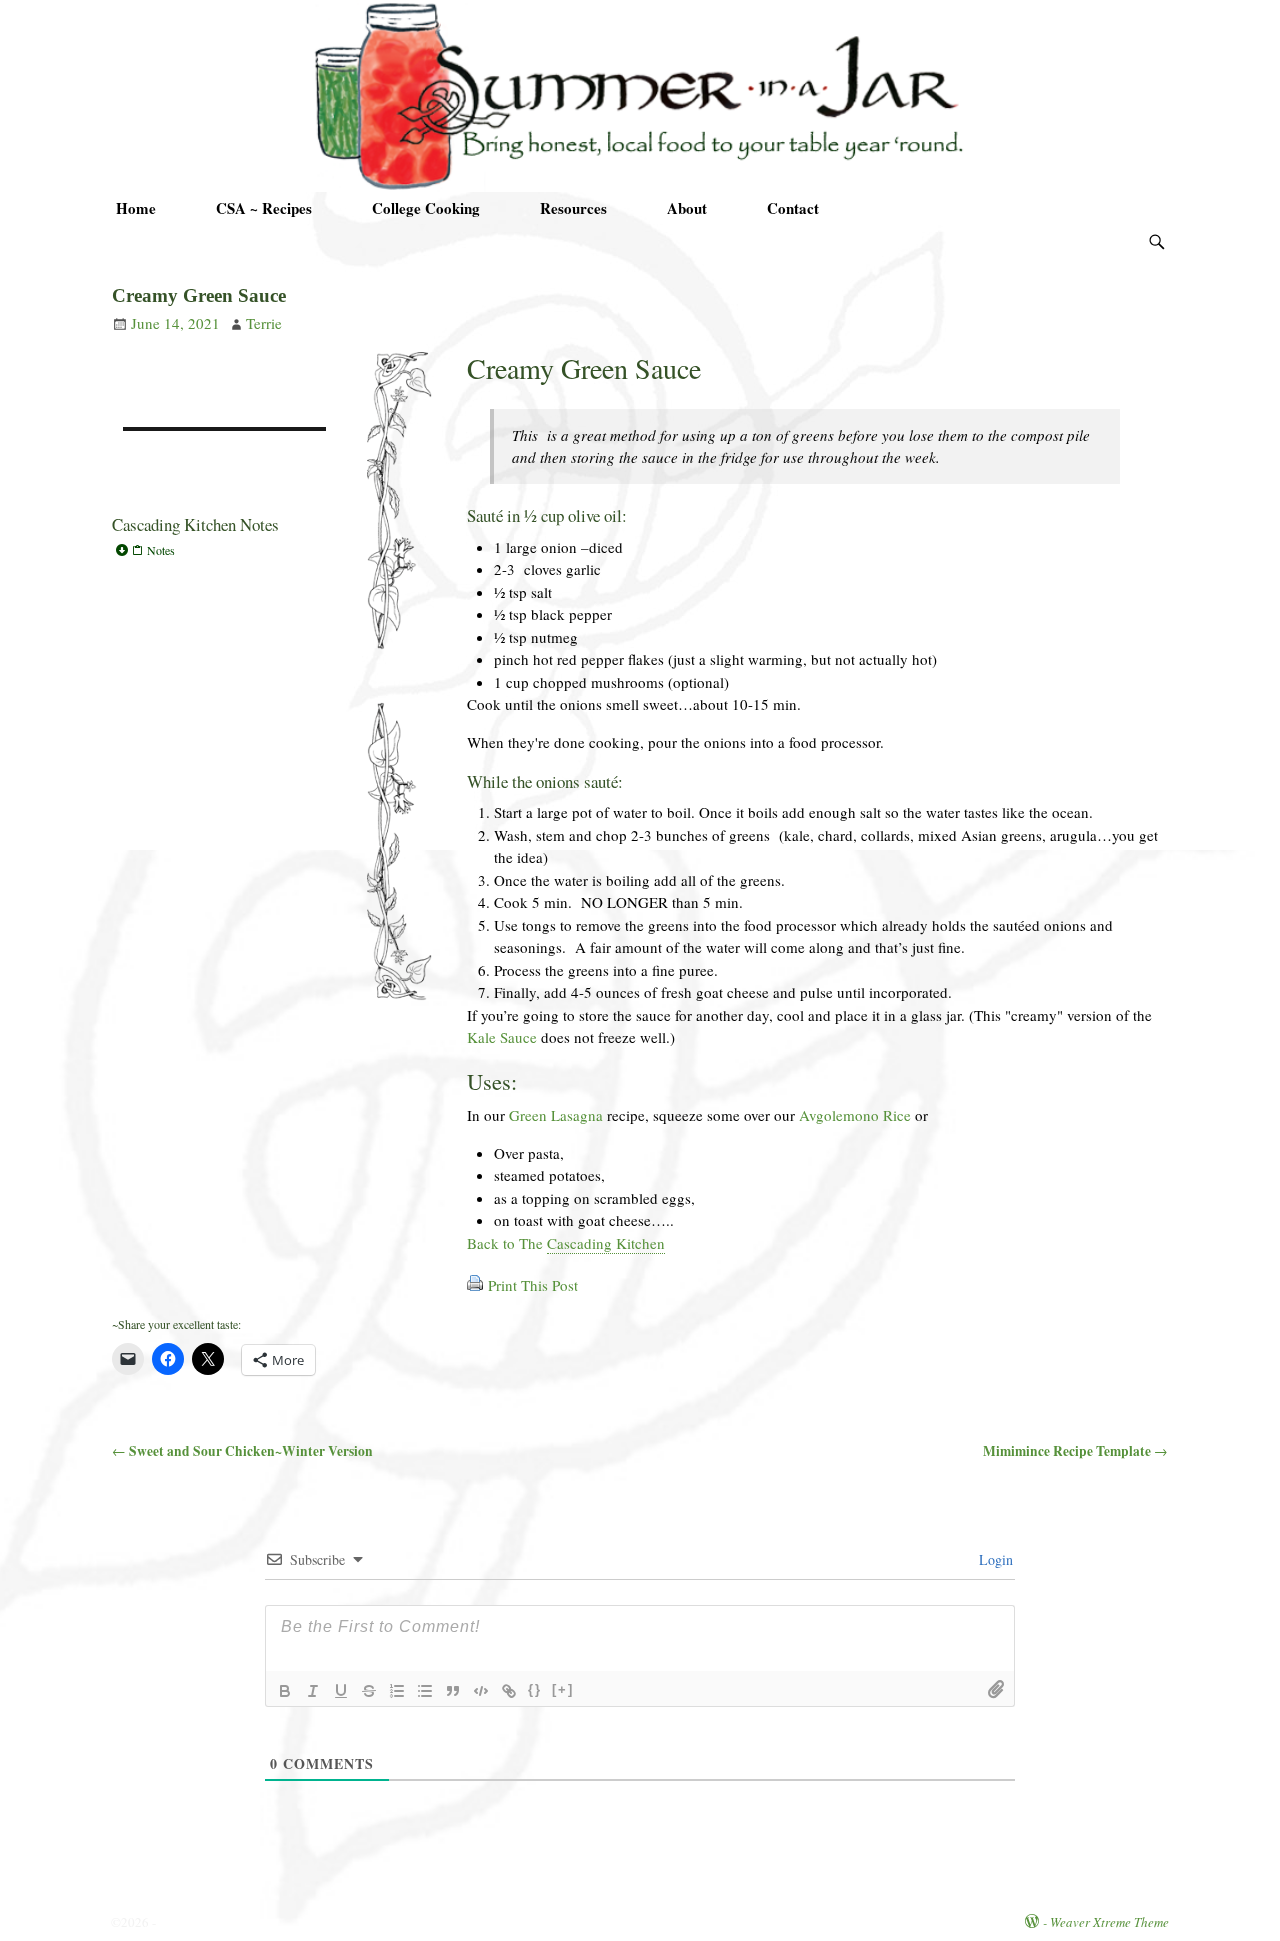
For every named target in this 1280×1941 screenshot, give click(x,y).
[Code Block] (481, 1691)
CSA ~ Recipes (264, 208)
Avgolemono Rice (855, 1115)
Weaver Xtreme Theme (1109, 1922)
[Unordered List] (425, 1691)
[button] (224, 550)
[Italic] (313, 1691)
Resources (573, 208)
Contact (793, 208)
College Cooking (426, 208)
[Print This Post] (475, 1285)
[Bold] (285, 1691)
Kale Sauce (502, 1037)
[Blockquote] (453, 1691)
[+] (563, 1689)
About (687, 208)
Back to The (566, 1243)
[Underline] (341, 1691)
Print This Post (533, 1285)
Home (136, 208)
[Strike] (369, 1691)
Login (994, 1559)
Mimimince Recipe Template (1075, 1451)
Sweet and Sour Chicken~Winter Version (242, 1451)
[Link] (509, 1691)
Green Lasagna (556, 1115)
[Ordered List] (397, 1691)
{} (535, 1689)
